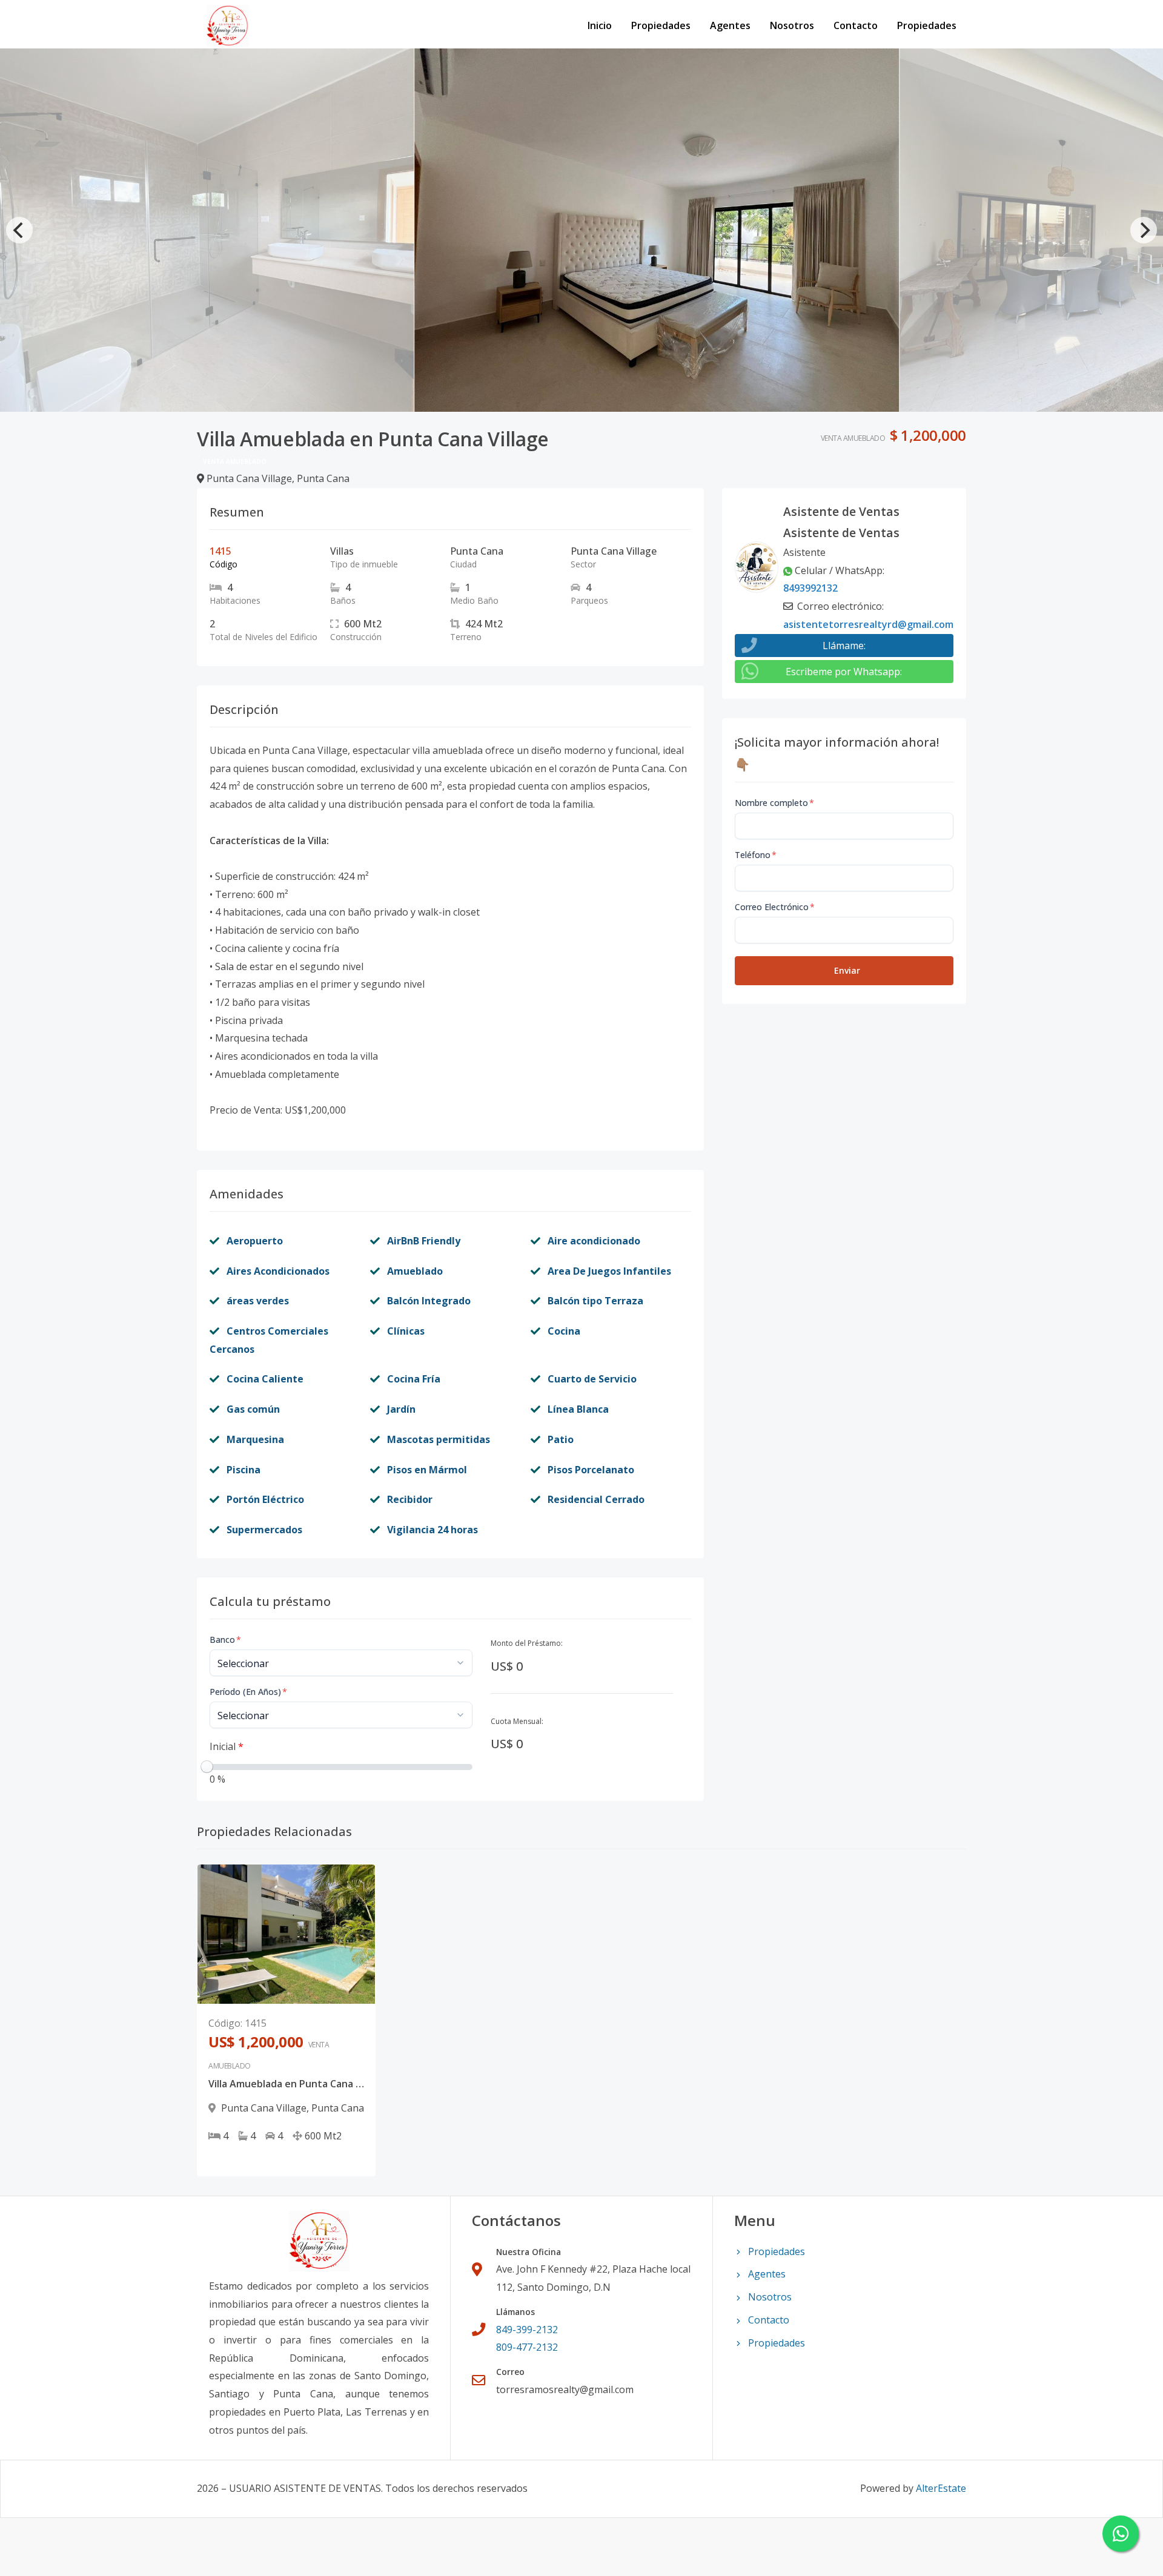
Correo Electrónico (775, 907)
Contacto (856, 25)
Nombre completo (774, 803)
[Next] (1144, 230)
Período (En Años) (248, 1692)
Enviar (847, 970)
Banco (225, 1640)
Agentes (730, 25)
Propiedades (661, 25)
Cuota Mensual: (517, 1721)
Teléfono (756, 855)
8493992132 (810, 588)
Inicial (227, 1746)
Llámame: (844, 646)
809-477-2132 (527, 2347)
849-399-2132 (527, 2330)
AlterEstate (941, 2488)
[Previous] (19, 230)
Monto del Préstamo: (527, 1643)
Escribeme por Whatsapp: (844, 672)
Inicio (600, 25)
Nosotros (792, 25)
